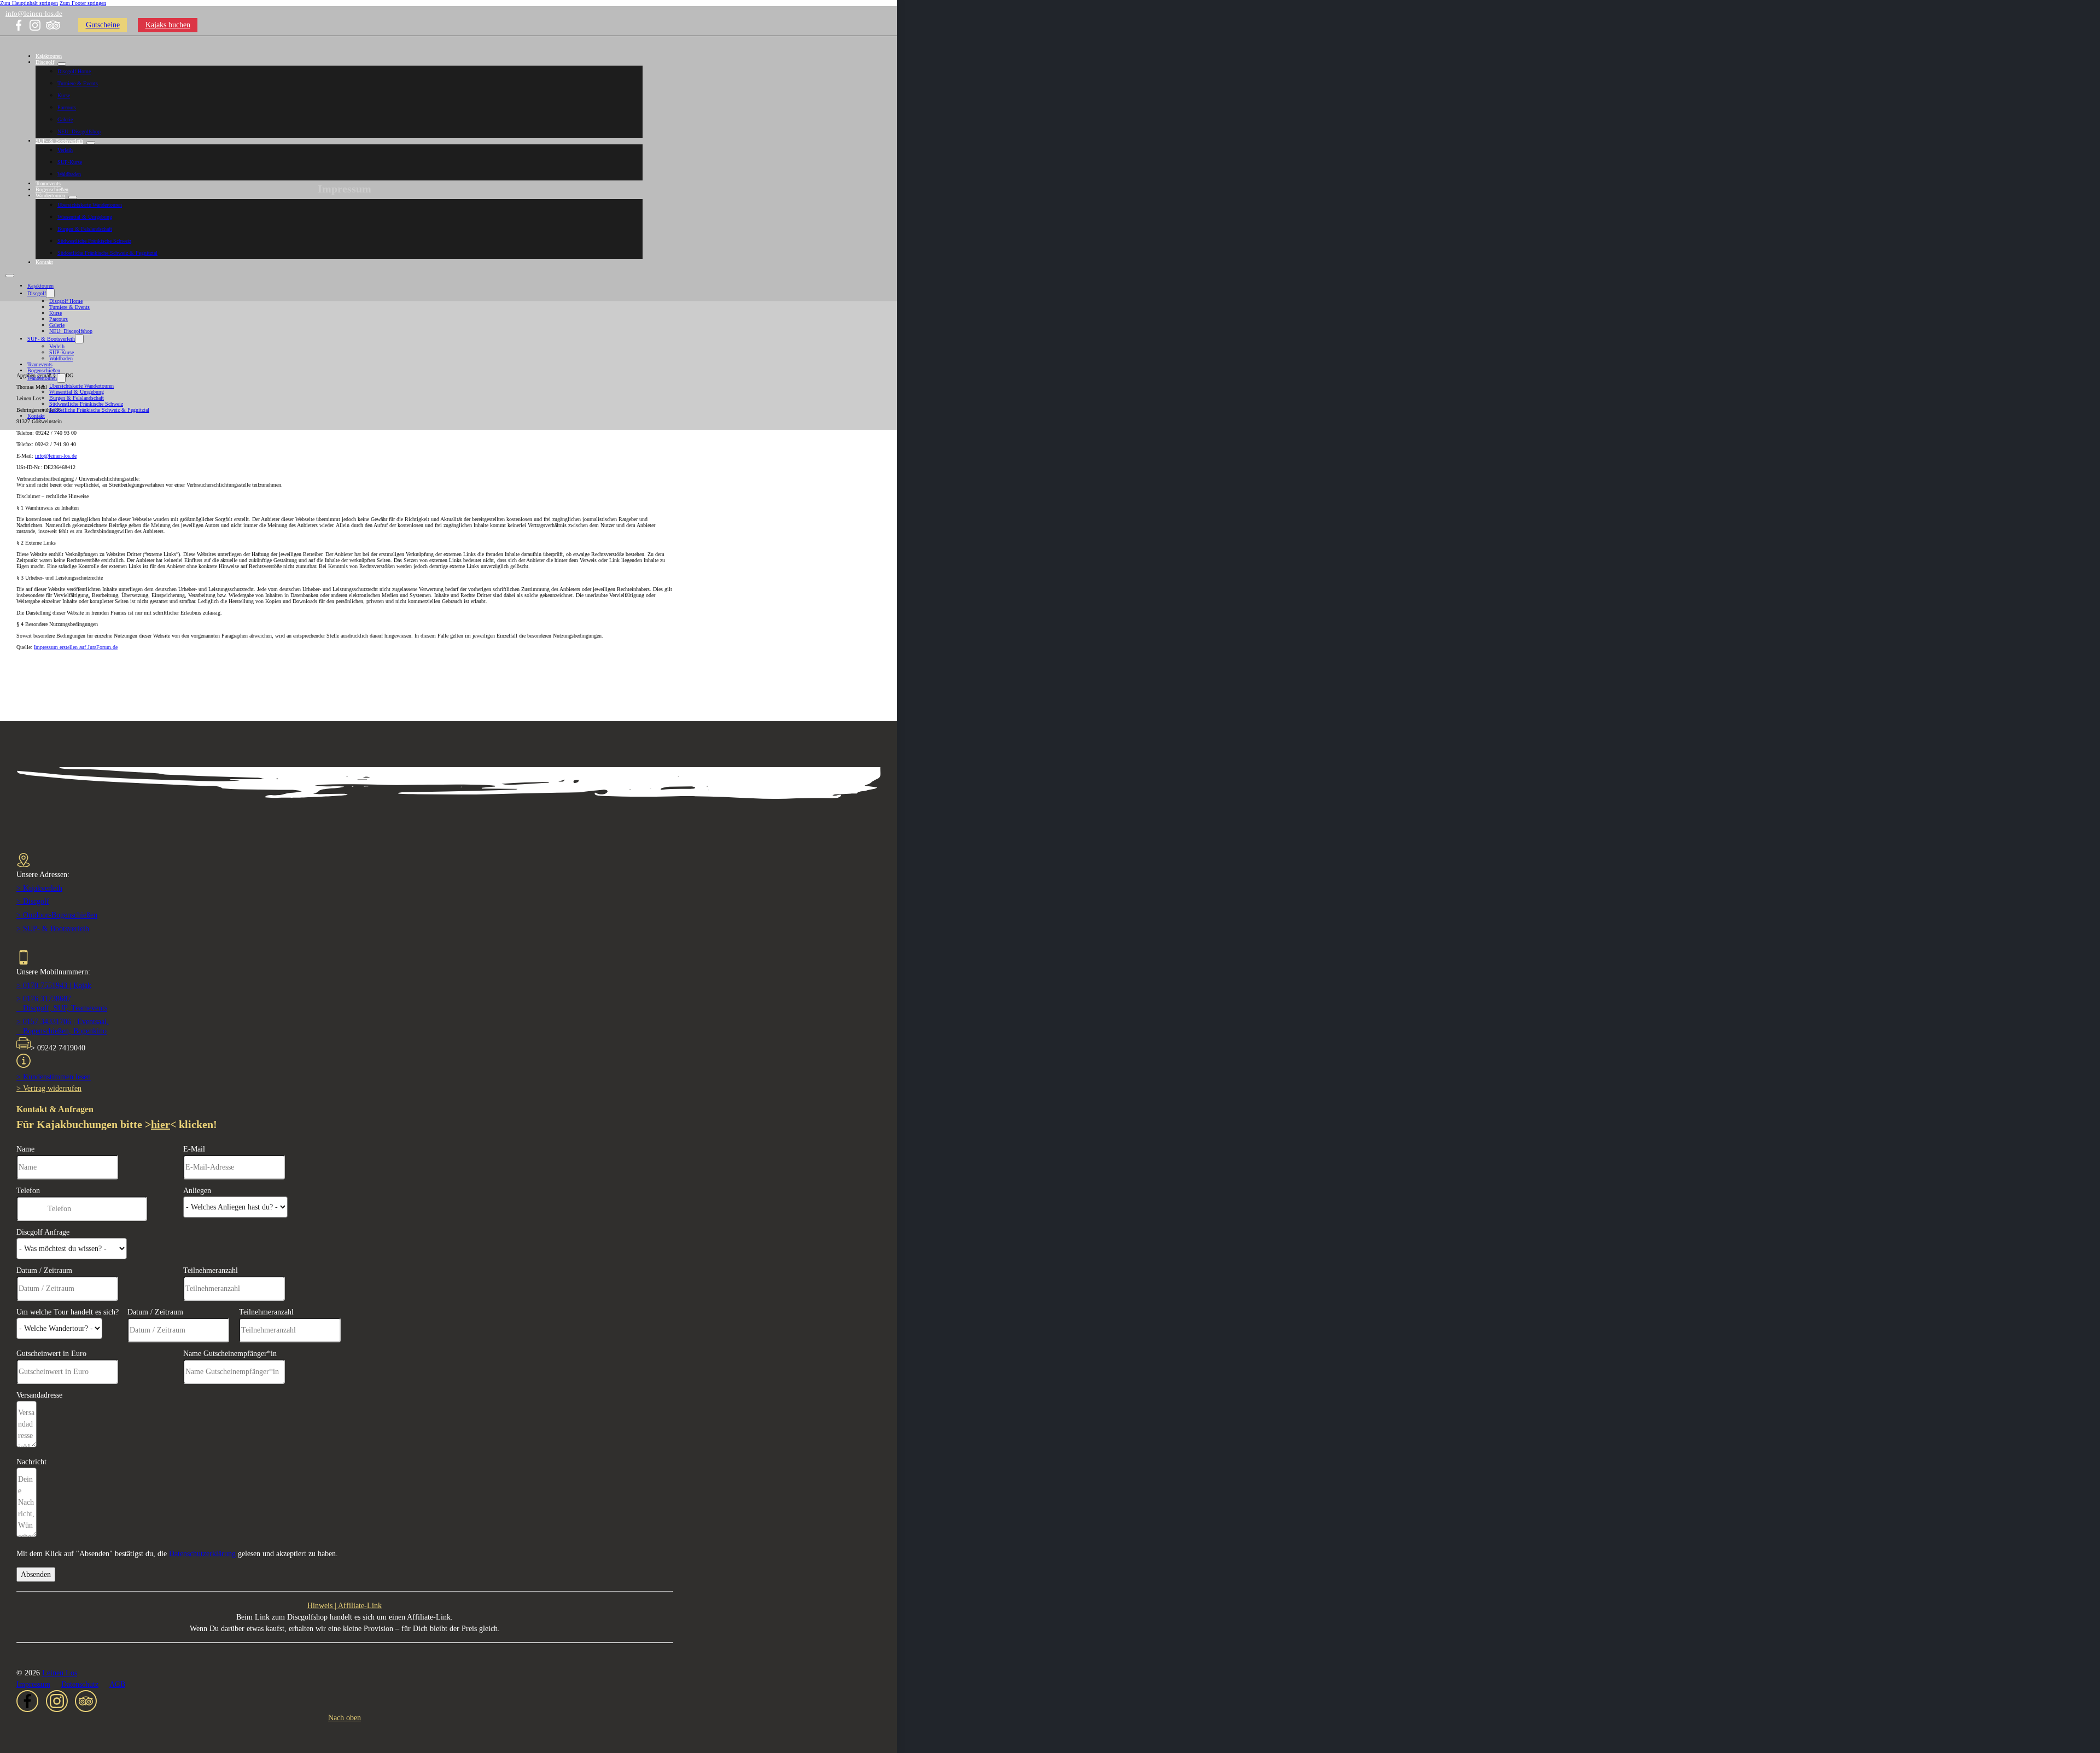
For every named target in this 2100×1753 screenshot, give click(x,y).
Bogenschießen (52, 189)
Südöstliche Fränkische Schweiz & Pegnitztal (107, 253)
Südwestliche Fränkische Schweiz (94, 241)
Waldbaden (69, 174)
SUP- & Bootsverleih (59, 141)
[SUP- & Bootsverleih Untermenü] (91, 143)
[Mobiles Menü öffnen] (10, 276)
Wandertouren (50, 195)
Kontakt (44, 262)
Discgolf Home (74, 71)
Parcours (67, 107)
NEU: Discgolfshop (79, 132)
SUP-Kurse (70, 162)
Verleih (65, 150)
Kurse (64, 95)
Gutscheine (103, 25)
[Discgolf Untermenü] (62, 64)
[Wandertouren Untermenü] (73, 197)
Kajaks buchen (168, 25)
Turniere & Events (78, 83)
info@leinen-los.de (34, 13)
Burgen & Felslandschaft (85, 229)
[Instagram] (35, 25)
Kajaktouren (49, 56)
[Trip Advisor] (53, 25)
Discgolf (45, 62)
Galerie (65, 119)
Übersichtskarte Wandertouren (90, 205)
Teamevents (48, 183)
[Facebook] (19, 25)
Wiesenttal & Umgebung (85, 217)
